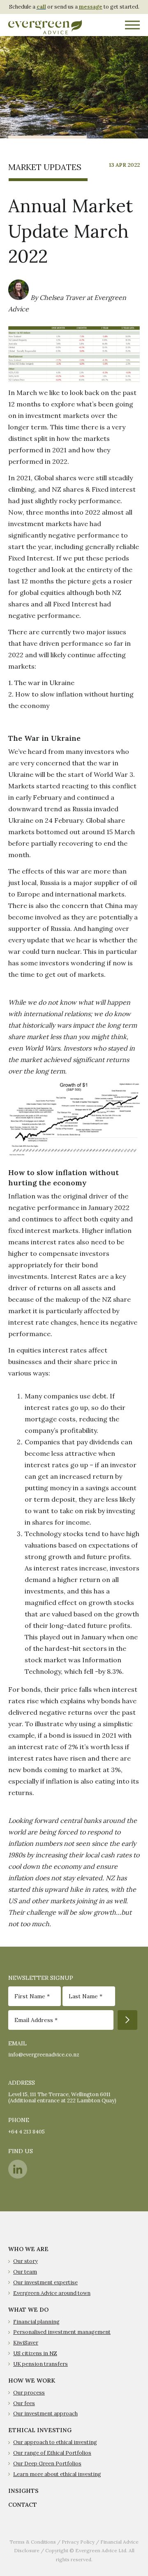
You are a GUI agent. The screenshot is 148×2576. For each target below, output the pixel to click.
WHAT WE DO (28, 2310)
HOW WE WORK (32, 2381)
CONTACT (23, 2505)
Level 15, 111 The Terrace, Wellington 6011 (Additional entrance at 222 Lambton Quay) (62, 2097)
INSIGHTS (23, 2491)
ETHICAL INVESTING (40, 2430)
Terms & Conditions (33, 2542)
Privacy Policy (78, 2542)
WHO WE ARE (28, 2249)
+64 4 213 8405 (27, 2132)
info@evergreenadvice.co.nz (44, 2055)
